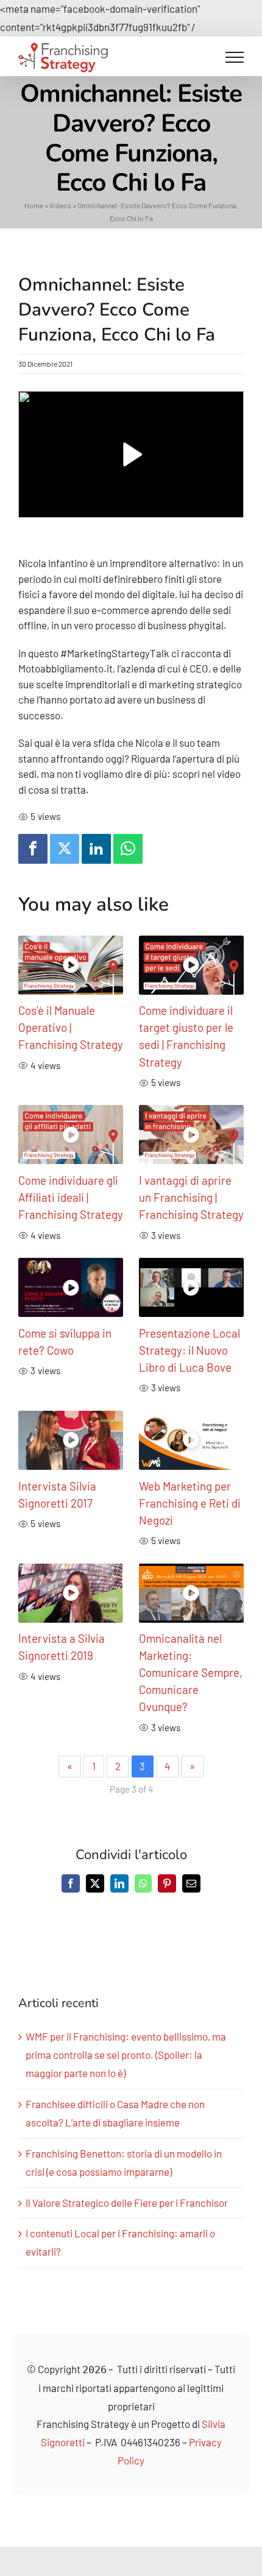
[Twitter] (65, 849)
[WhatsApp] (128, 849)
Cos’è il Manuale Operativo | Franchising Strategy (71, 1027)
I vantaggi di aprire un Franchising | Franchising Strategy (191, 1197)
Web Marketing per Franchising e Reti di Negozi (190, 1503)
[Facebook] (33, 849)
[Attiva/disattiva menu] (235, 57)
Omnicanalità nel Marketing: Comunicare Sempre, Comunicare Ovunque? (191, 1672)
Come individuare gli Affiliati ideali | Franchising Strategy (71, 1197)
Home (34, 205)
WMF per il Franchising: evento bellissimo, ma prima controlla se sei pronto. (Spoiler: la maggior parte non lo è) (126, 2055)
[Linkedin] (96, 849)
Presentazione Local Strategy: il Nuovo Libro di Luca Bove (189, 1350)
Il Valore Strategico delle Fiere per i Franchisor (127, 2203)
